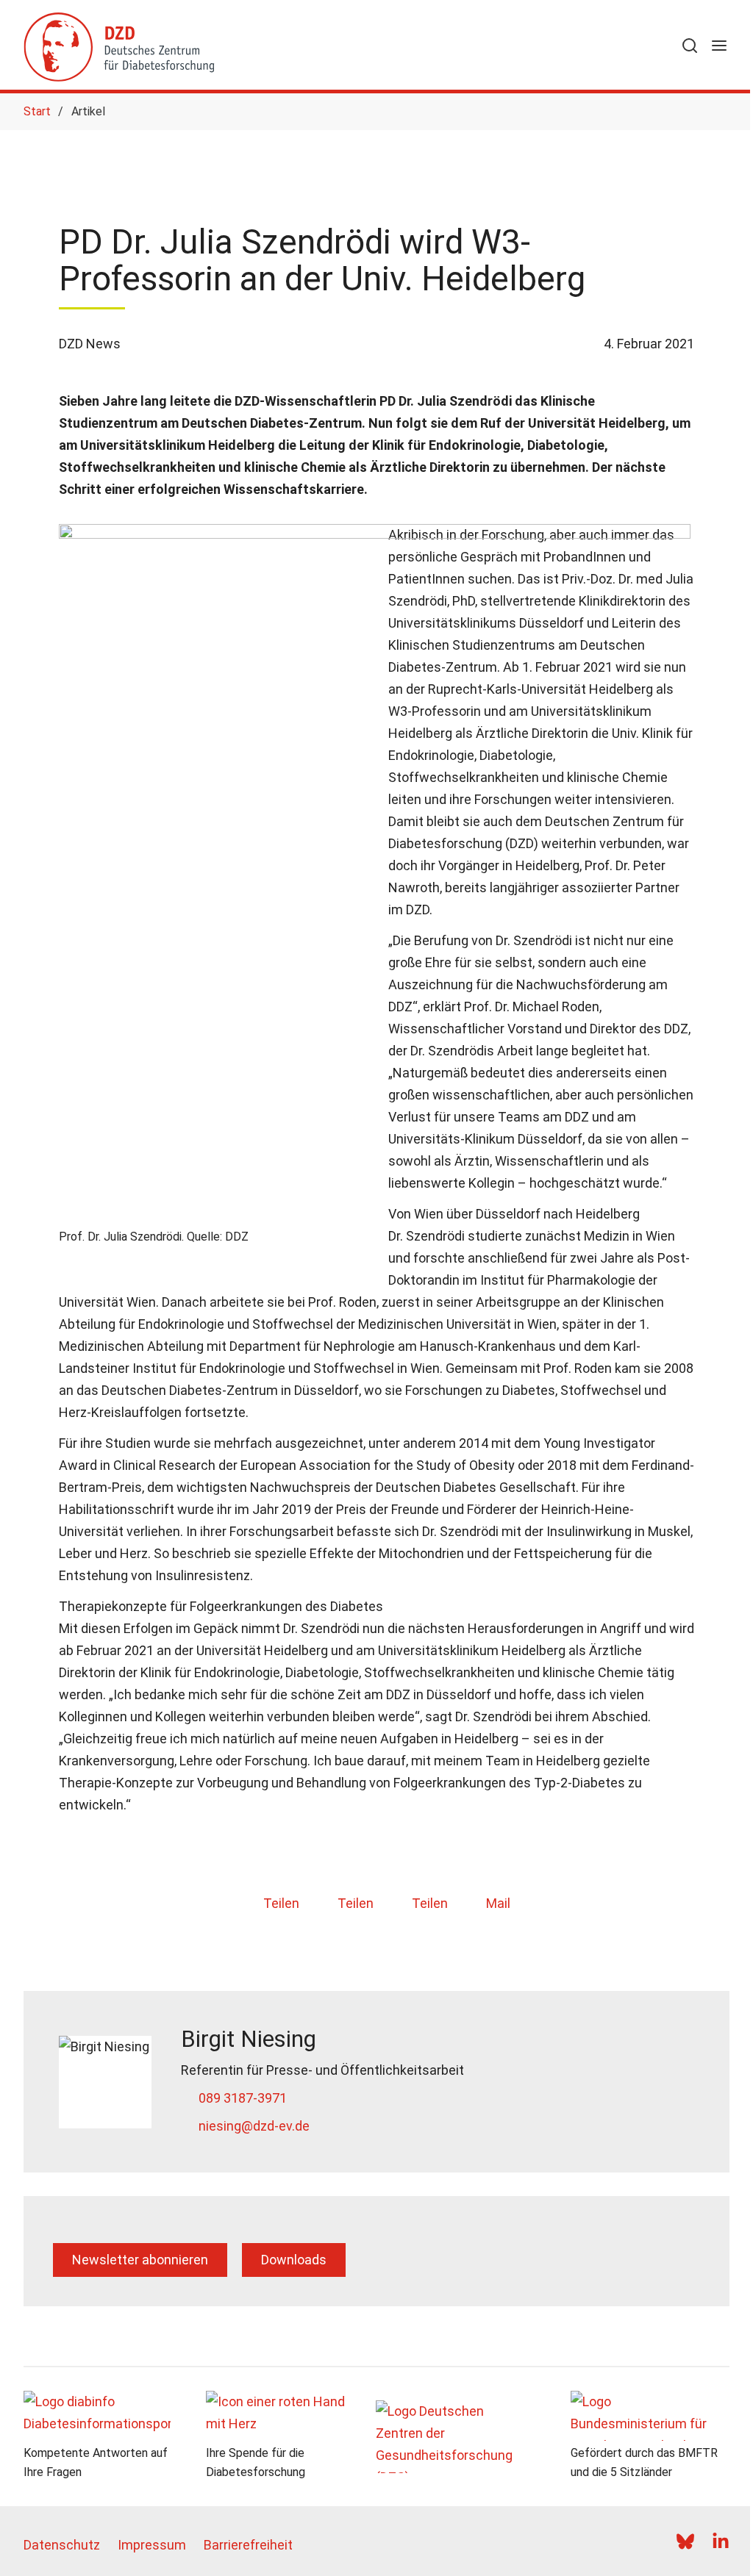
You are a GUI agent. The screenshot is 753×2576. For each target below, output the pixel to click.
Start (37, 111)
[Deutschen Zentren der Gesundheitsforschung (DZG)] (468, 2437)
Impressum (152, 2545)
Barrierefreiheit (248, 2545)
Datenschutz (62, 2545)
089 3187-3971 (243, 2098)
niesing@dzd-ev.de (254, 2126)
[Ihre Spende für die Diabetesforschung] (285, 2416)
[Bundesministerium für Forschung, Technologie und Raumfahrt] (650, 2416)
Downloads (294, 2260)
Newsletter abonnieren (140, 2260)
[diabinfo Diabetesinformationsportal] (103, 2416)
